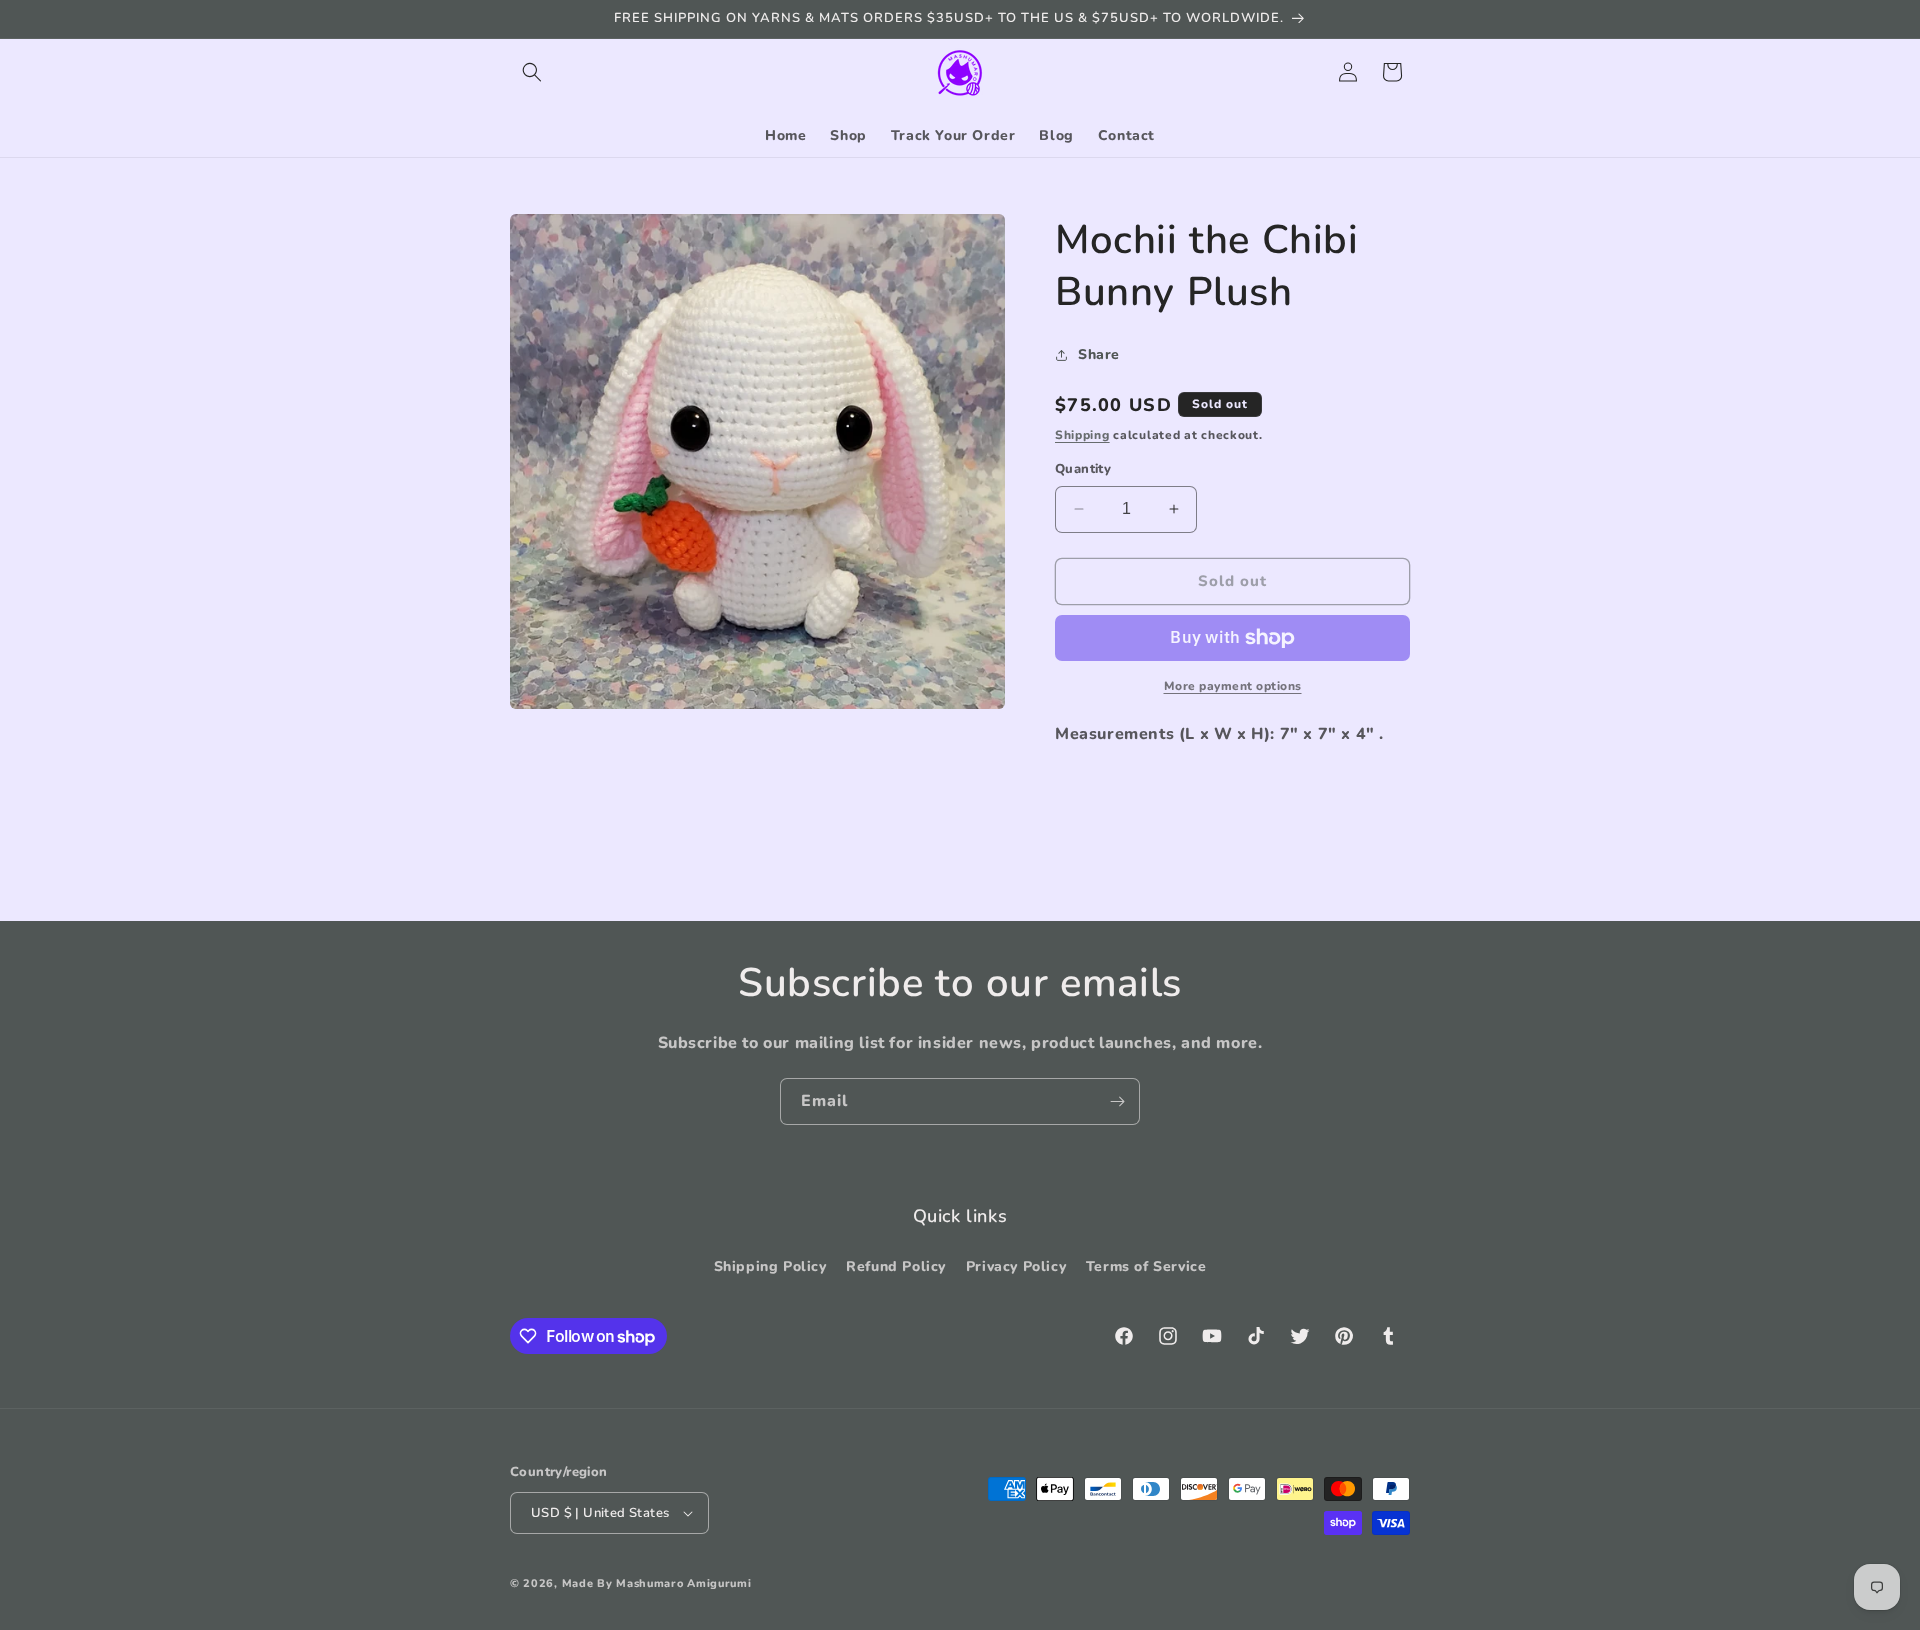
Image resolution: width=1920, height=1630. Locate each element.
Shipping (1082, 435)
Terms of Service (1146, 1266)
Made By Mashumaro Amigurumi (657, 1583)
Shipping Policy (770, 1266)
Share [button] (1099, 354)
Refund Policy (896, 1266)
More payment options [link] (1233, 686)
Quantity (1083, 469)
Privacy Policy (1016, 1266)
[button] (532, 72)
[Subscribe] (1117, 1101)
